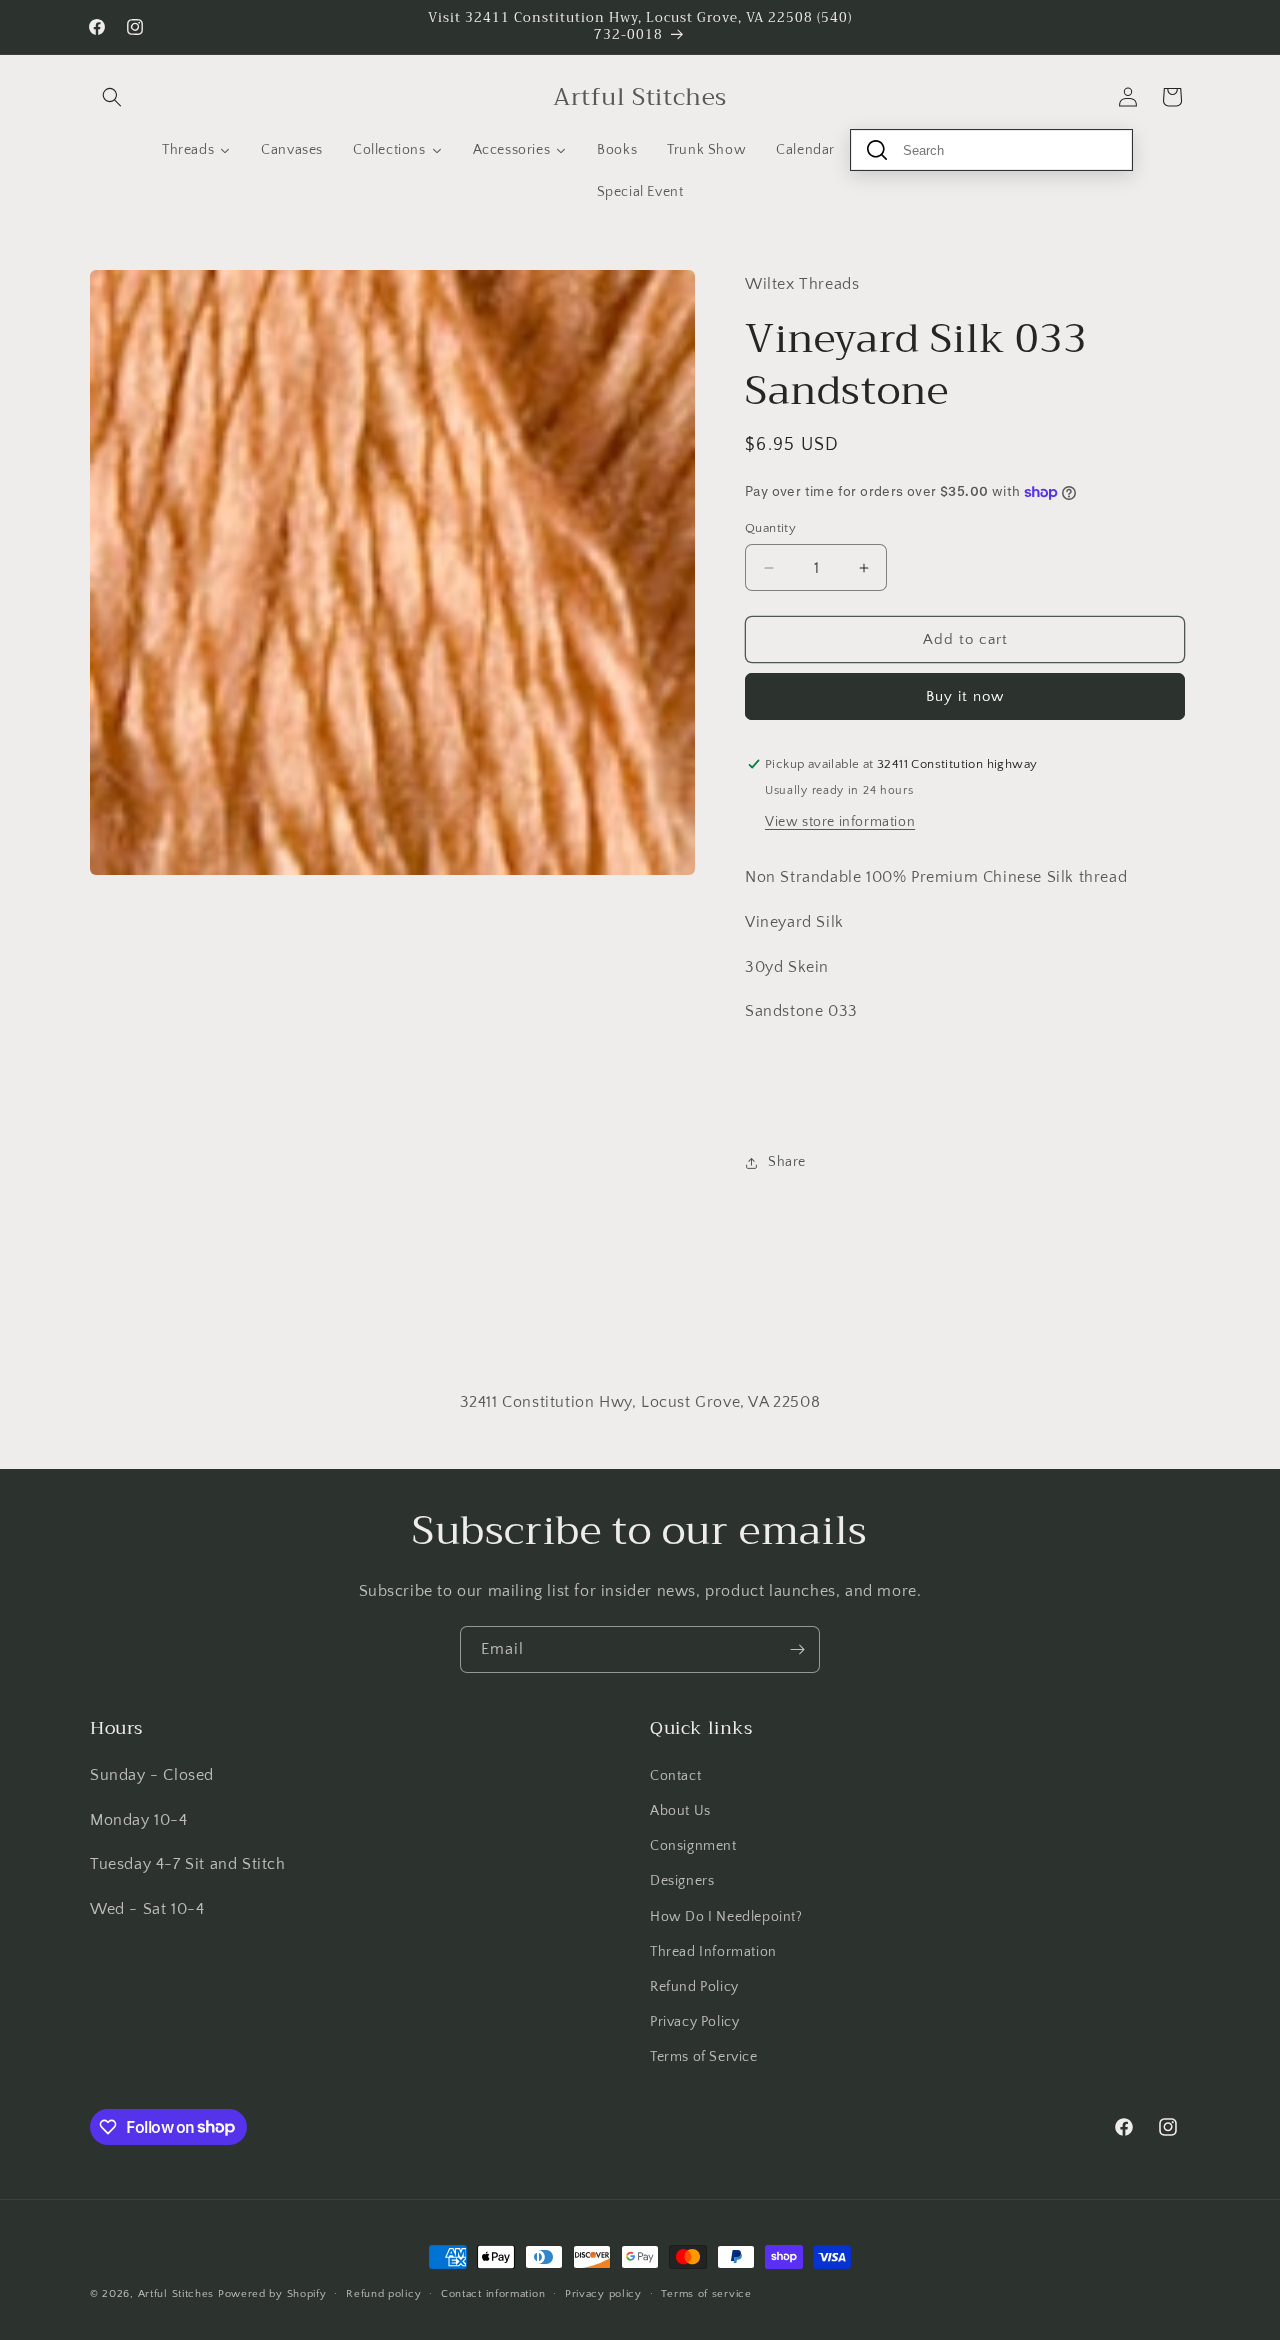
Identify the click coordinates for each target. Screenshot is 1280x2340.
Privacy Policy (694, 2021)
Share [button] (787, 1162)
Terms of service (706, 2293)
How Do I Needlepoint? (726, 1916)
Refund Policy (694, 1986)
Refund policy (383, 2293)
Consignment (693, 1845)
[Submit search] (877, 150)
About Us (680, 1810)
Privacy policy (603, 2293)
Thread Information (713, 1951)
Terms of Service (704, 2056)
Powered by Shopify (272, 2294)
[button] (112, 97)
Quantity (770, 528)
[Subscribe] (797, 1649)
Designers (682, 1880)
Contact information (493, 2293)
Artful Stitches (176, 2294)
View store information (840, 822)
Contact (675, 1775)
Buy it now (965, 696)
